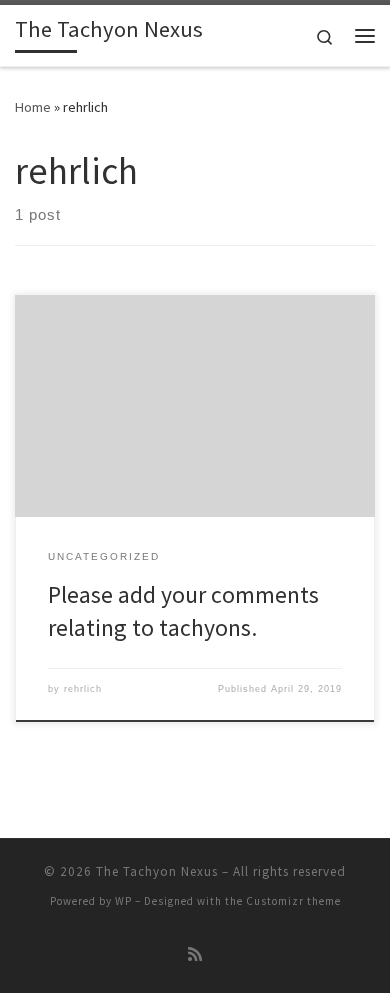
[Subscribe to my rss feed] (195, 954)
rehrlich (83, 689)
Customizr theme (293, 901)
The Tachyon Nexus (157, 871)
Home (33, 107)
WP (123, 901)
